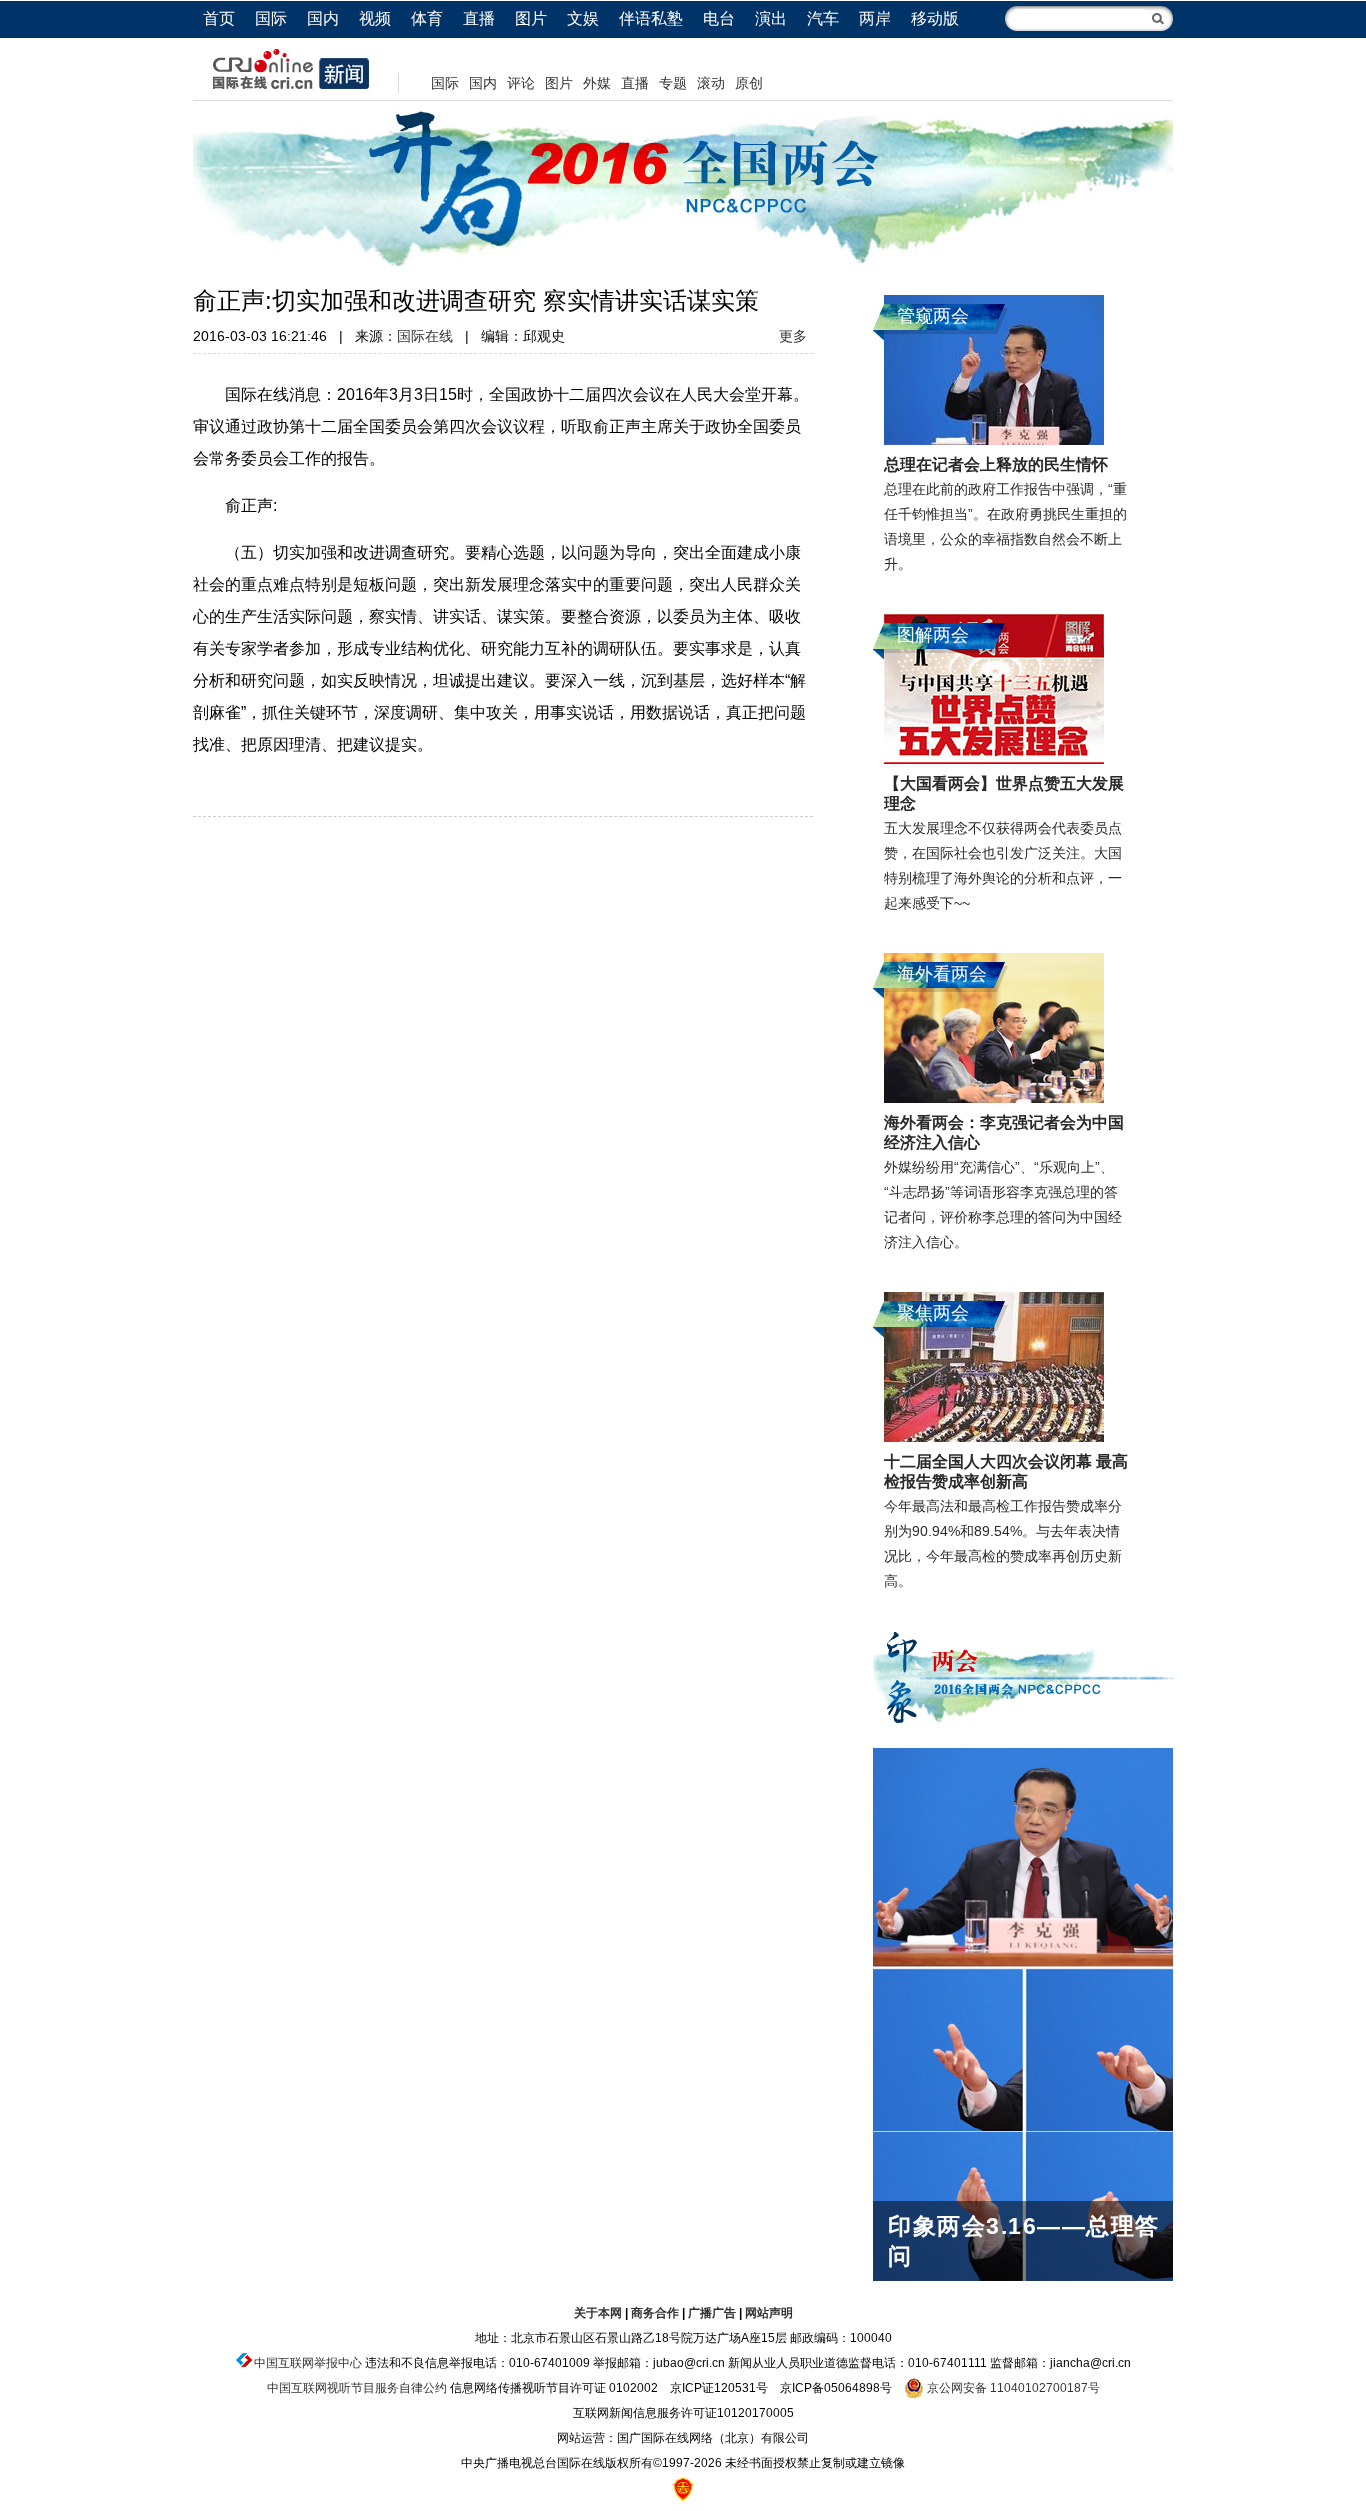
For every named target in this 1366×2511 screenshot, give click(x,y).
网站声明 (769, 2313)
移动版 (935, 18)
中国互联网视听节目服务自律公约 (357, 2388)
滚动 (711, 83)
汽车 (823, 18)
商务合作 (655, 2313)
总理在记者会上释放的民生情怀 (996, 464)
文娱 (583, 18)
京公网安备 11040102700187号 (1012, 2388)
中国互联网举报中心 (308, 2363)
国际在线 (425, 336)
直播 (479, 18)
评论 (521, 83)
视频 (375, 18)
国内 (323, 18)
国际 (271, 18)
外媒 (597, 83)
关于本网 (598, 2313)
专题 (673, 83)
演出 (771, 18)
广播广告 (712, 2313)
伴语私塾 (651, 18)
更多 (793, 336)
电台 (719, 18)
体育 (427, 18)
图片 (531, 18)
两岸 (875, 18)
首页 (219, 18)
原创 (749, 83)
